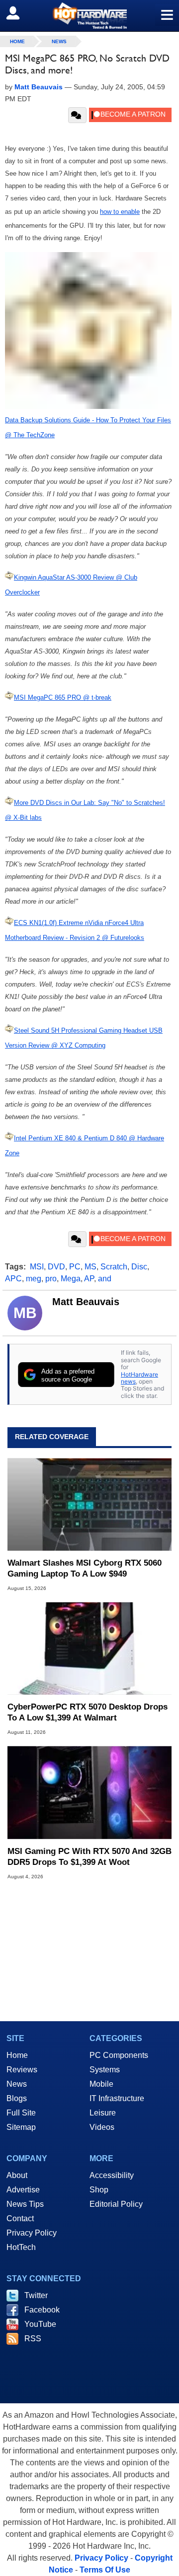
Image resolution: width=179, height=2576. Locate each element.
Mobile (101, 2084)
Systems (105, 2070)
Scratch (114, 1267)
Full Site (21, 2113)
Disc (139, 1267)
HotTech (21, 2247)
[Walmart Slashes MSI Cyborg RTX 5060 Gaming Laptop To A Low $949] (89, 1504)
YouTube (40, 2324)
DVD (56, 1267)
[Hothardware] (89, 16)
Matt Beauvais (86, 1302)
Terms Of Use (105, 2570)
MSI (37, 1267)
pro (51, 1279)
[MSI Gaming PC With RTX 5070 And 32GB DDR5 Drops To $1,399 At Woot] (89, 1792)
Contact (20, 2218)
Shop (99, 2190)
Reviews (22, 2070)
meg (34, 1279)
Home (17, 2055)
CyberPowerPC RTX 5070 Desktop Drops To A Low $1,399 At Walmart (88, 1712)
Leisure (103, 2113)
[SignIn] (19, 13)
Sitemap (21, 2127)
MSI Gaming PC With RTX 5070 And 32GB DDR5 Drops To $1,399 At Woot (89, 1857)
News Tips (25, 2204)
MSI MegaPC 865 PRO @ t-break (63, 697)
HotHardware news (139, 1378)
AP (89, 1279)
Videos (102, 2127)
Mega (71, 1279)
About (17, 2175)
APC (13, 1279)
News (59, 41)
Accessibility (112, 2175)
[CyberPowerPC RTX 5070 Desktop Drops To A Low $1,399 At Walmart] (89, 1649)
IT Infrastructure (117, 2098)
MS (90, 1267)
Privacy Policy (32, 2233)
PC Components (119, 2055)
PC (75, 1267)
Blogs (17, 2098)
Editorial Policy (116, 2204)
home (17, 41)
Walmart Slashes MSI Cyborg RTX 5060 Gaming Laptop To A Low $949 (85, 1568)
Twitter (36, 2295)
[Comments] (77, 115)
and (105, 1279)
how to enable (120, 212)
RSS (33, 2339)
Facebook (42, 2310)
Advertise (23, 2190)
